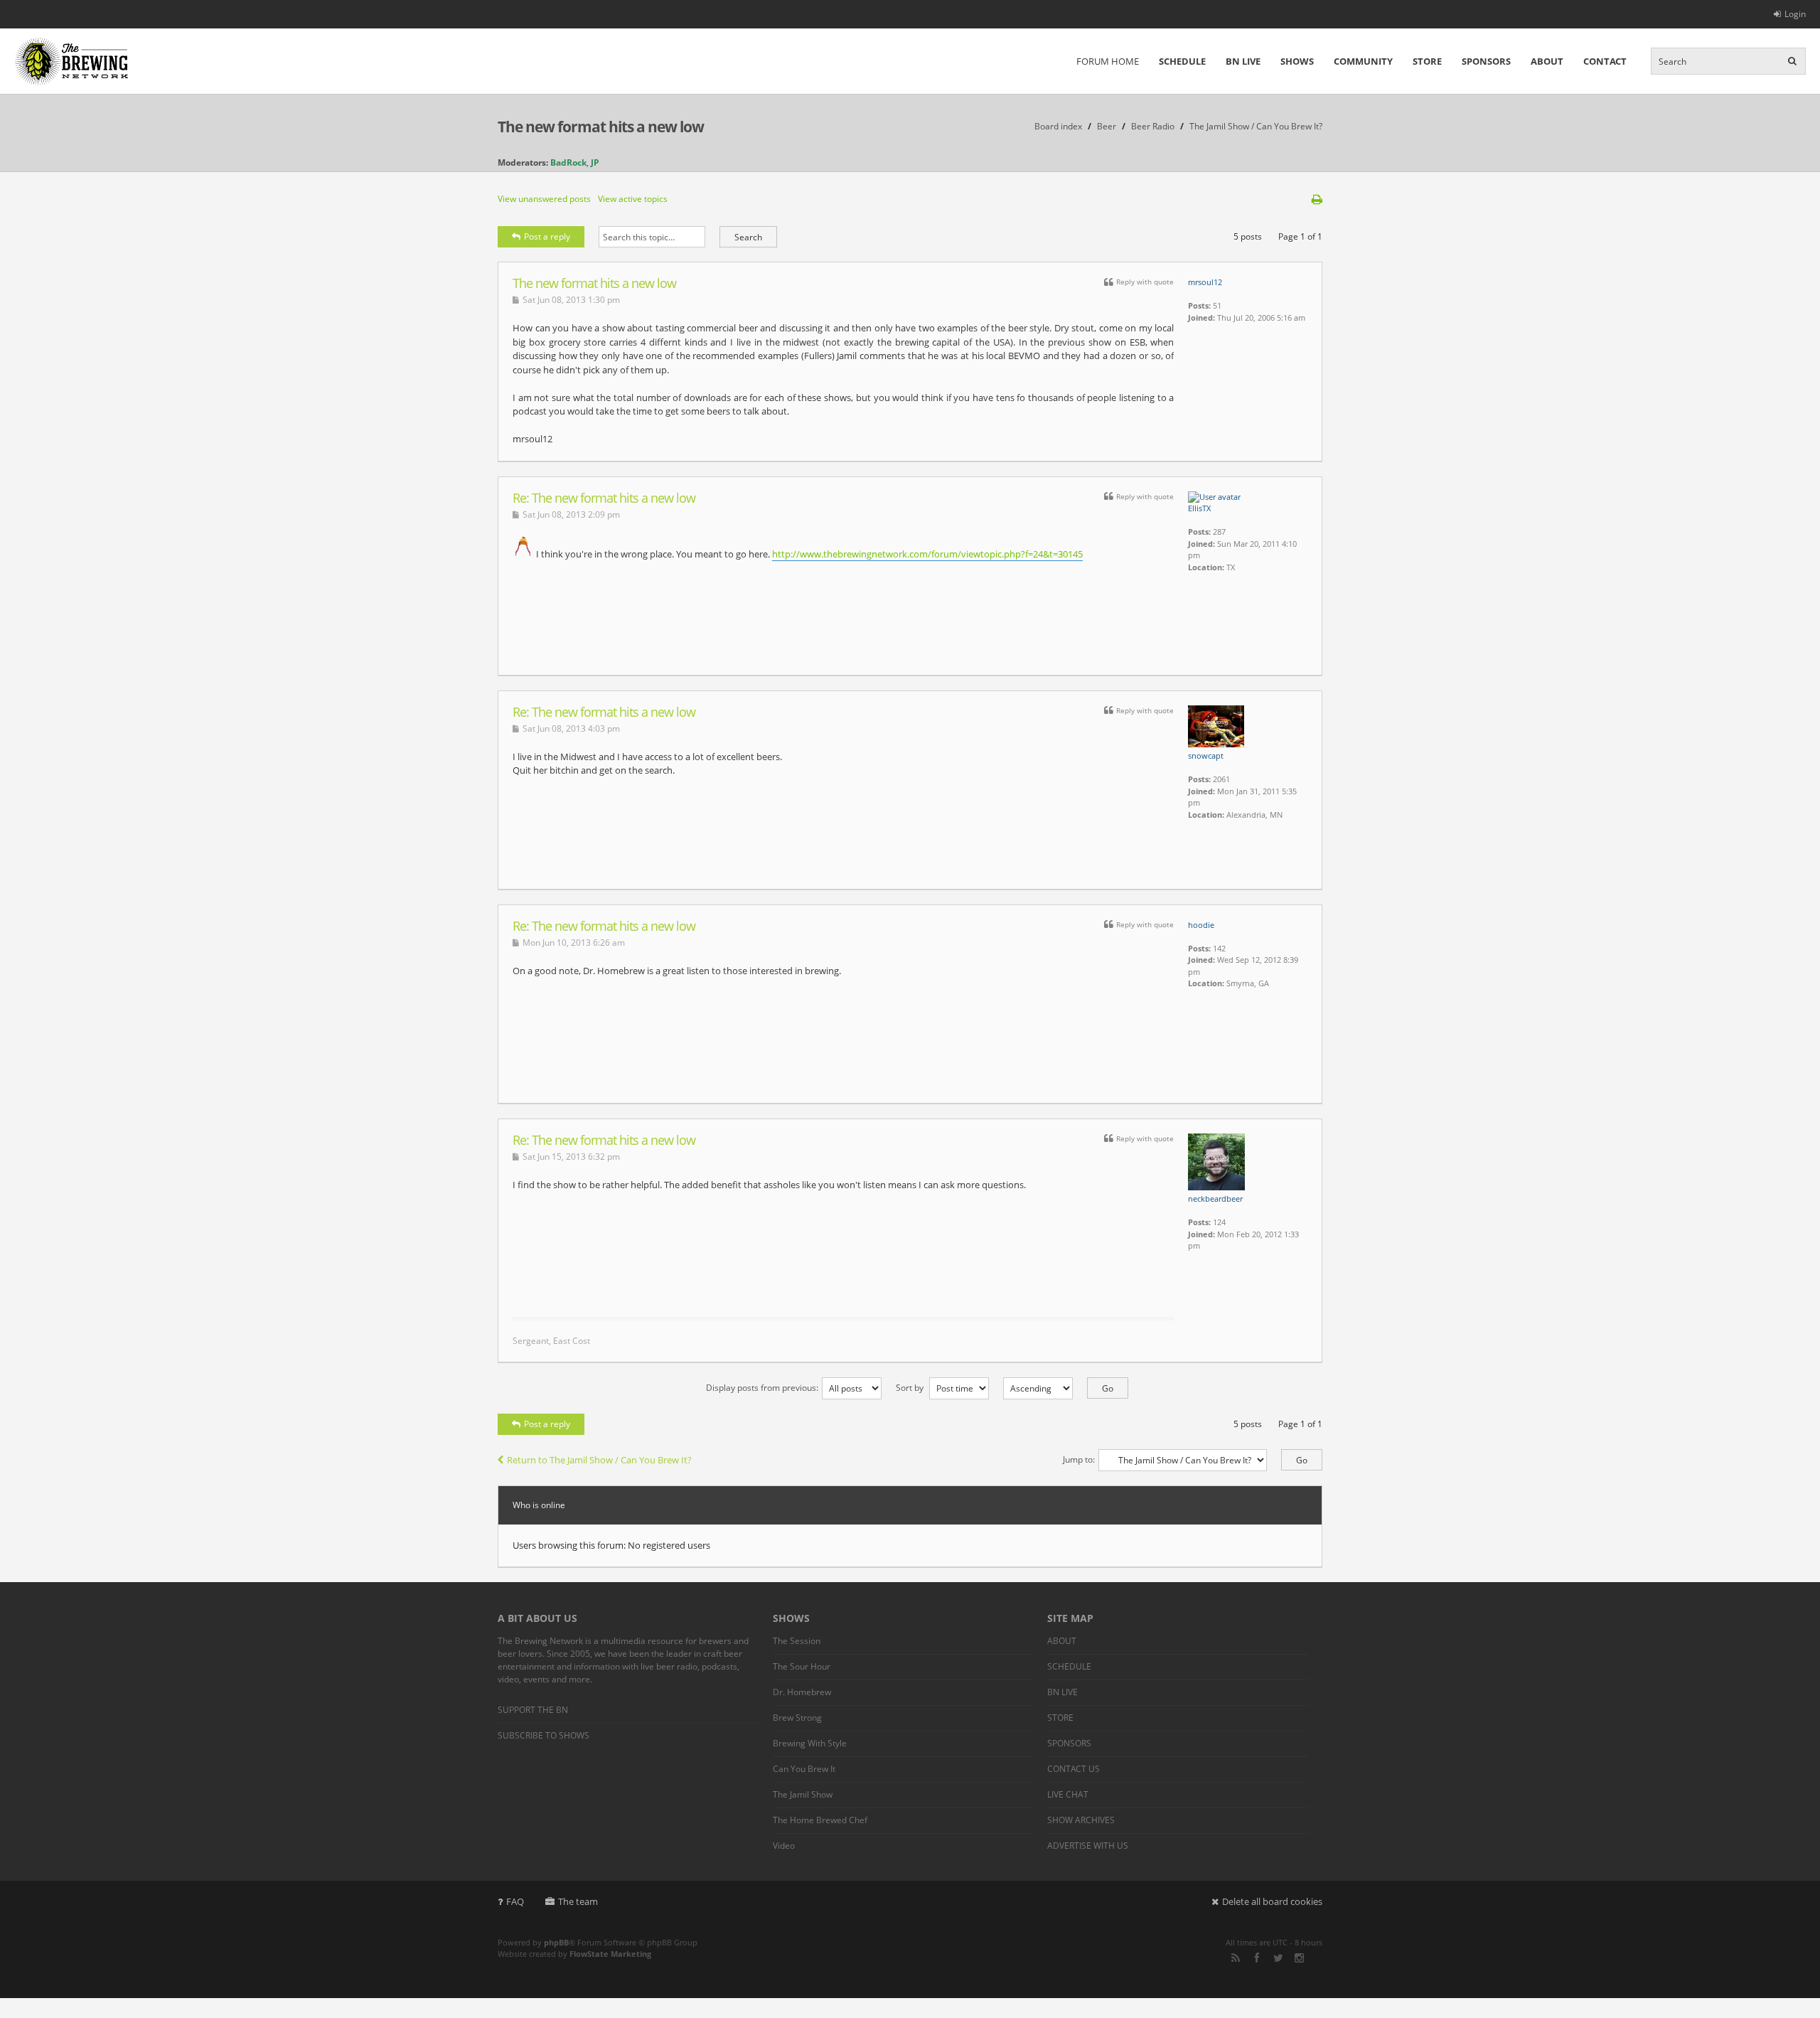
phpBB (556, 1942)
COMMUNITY (1363, 61)
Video (784, 1846)
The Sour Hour (802, 1666)
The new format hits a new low (601, 127)
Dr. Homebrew (802, 1692)
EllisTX (1199, 508)
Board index (1058, 126)
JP (595, 162)
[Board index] (71, 61)
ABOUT (1547, 61)
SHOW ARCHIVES (1081, 1820)
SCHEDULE (1182, 61)
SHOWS (1297, 61)
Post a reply (547, 236)
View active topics (633, 199)
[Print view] (1317, 199)
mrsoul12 (1205, 282)
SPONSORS (1486, 61)
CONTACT (1605, 61)
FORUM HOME (1108, 61)
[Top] (1293, 454)
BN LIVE (1243, 61)
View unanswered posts (544, 199)
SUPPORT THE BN (533, 1710)
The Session (797, 1641)
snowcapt (1206, 756)
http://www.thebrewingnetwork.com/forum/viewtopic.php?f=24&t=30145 (927, 554)
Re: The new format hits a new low (604, 498)
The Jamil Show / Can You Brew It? (1256, 126)
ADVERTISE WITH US (1088, 1846)
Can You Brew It (804, 1769)
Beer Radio (1153, 126)
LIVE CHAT (1068, 1794)
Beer (1107, 126)
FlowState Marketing (610, 1954)
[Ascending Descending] (1059, 1388)
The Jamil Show (803, 1794)
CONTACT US (1074, 1769)
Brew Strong (797, 1718)
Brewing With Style (810, 1743)
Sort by (911, 1388)
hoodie (1201, 925)
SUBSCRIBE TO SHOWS (544, 1735)
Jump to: (1079, 1459)
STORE (1427, 61)
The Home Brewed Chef (820, 1820)
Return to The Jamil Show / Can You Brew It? (599, 1460)
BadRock (568, 162)
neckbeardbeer (1215, 1198)
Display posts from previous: (762, 1388)
